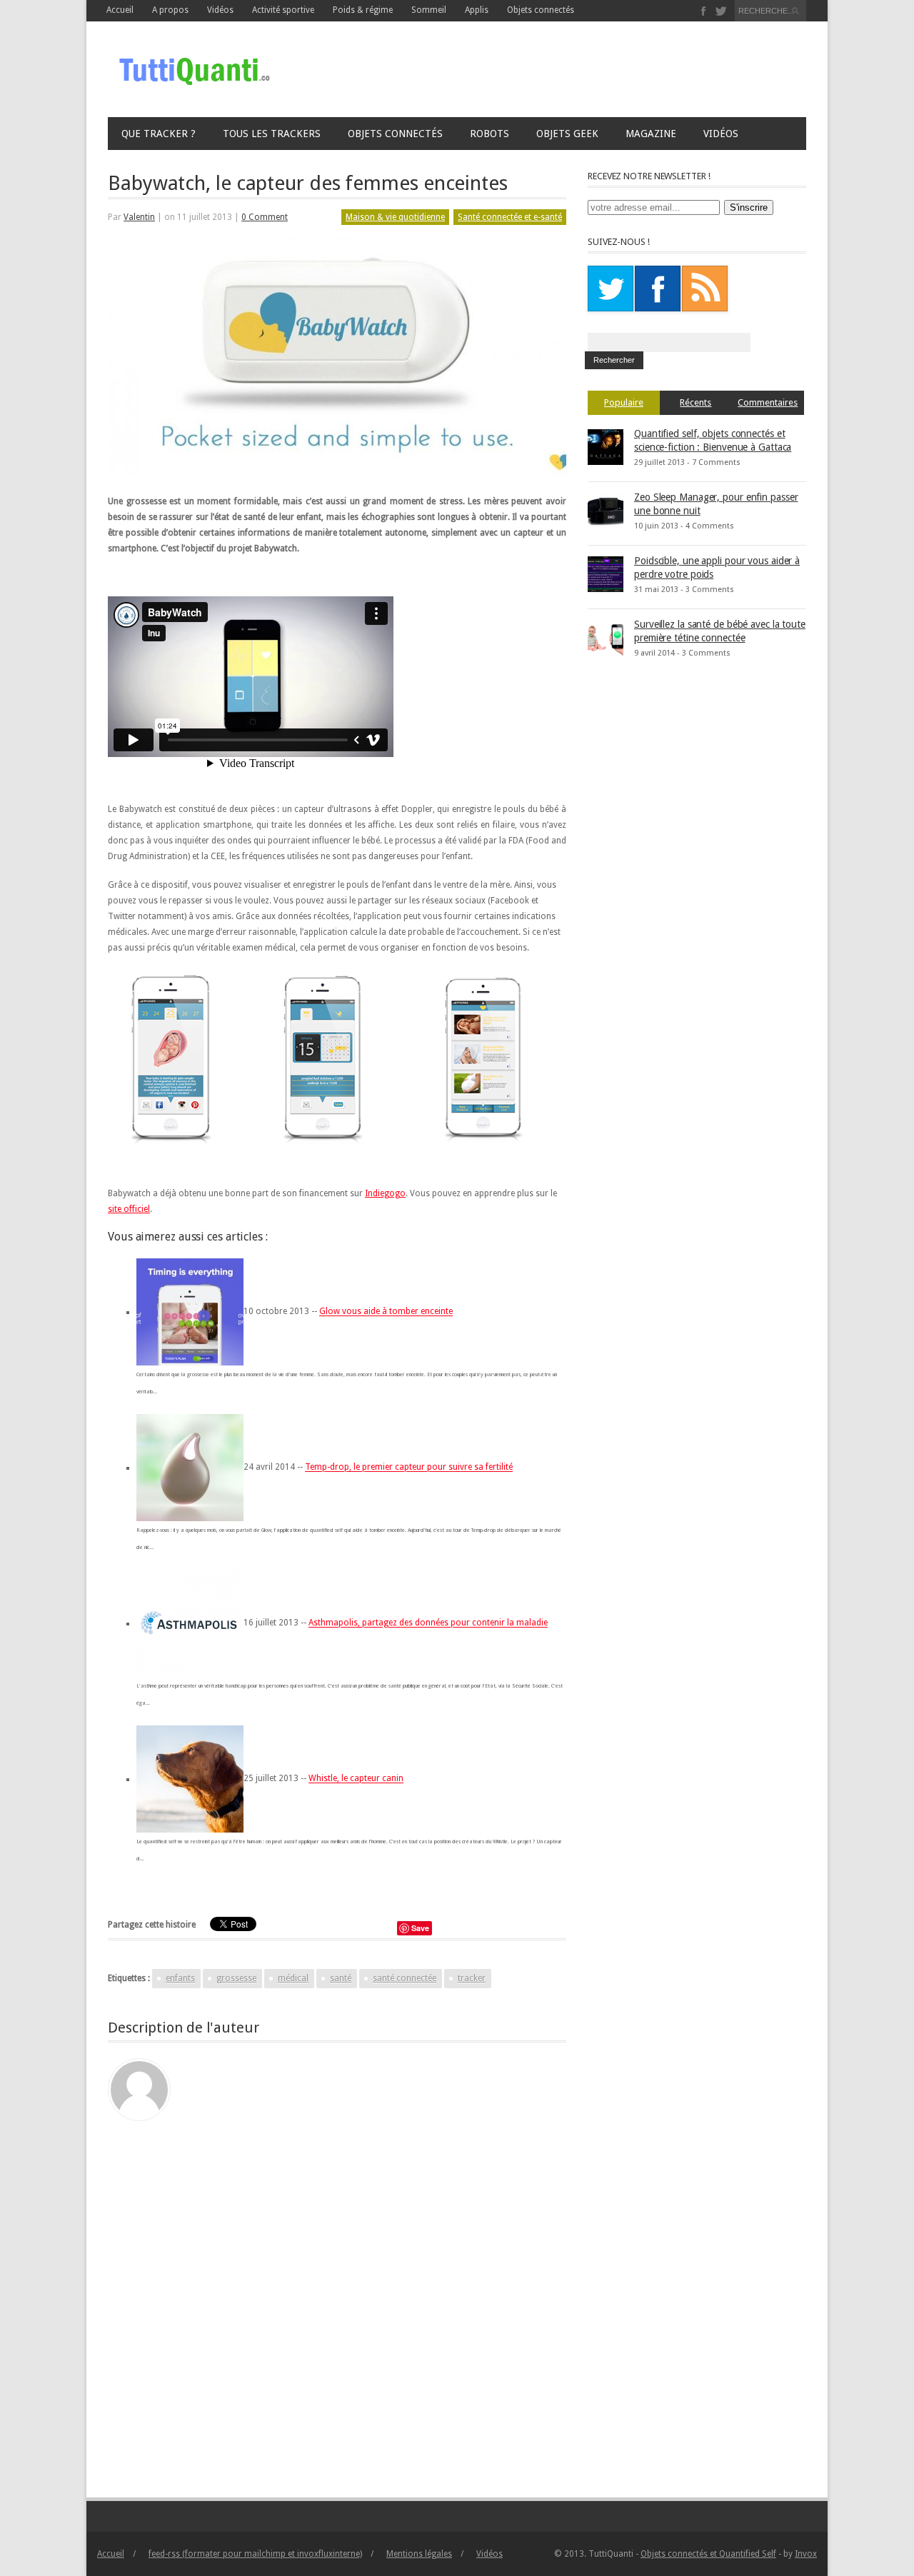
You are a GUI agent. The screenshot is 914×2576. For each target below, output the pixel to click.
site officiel (129, 1209)
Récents (695, 402)
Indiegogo (385, 1193)
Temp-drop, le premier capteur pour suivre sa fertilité (409, 1468)
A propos (170, 10)
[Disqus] (337, 2300)
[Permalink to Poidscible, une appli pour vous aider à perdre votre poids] (606, 573)
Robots (489, 134)
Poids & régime (363, 10)
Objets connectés (541, 10)
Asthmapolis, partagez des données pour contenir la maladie (428, 1623)
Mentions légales (419, 2554)
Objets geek (567, 134)
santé (341, 1978)
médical (293, 1978)
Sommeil (429, 10)
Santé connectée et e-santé (510, 217)
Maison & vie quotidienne (395, 217)
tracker (472, 1978)
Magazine (651, 134)
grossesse (236, 1978)
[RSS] (705, 289)
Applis (477, 10)
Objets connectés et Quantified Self (708, 2554)
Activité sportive (283, 10)
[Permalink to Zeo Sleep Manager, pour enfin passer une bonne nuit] (606, 510)
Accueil (120, 10)
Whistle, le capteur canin (356, 1779)
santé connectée (405, 1978)
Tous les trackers (272, 134)
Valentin (139, 217)
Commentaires (768, 402)
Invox (806, 2554)
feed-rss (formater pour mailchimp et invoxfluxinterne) (255, 2554)
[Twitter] (721, 11)
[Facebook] (704, 11)
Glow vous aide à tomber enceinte (386, 1312)
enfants (180, 1978)
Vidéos (721, 134)
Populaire (624, 402)
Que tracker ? (159, 134)
